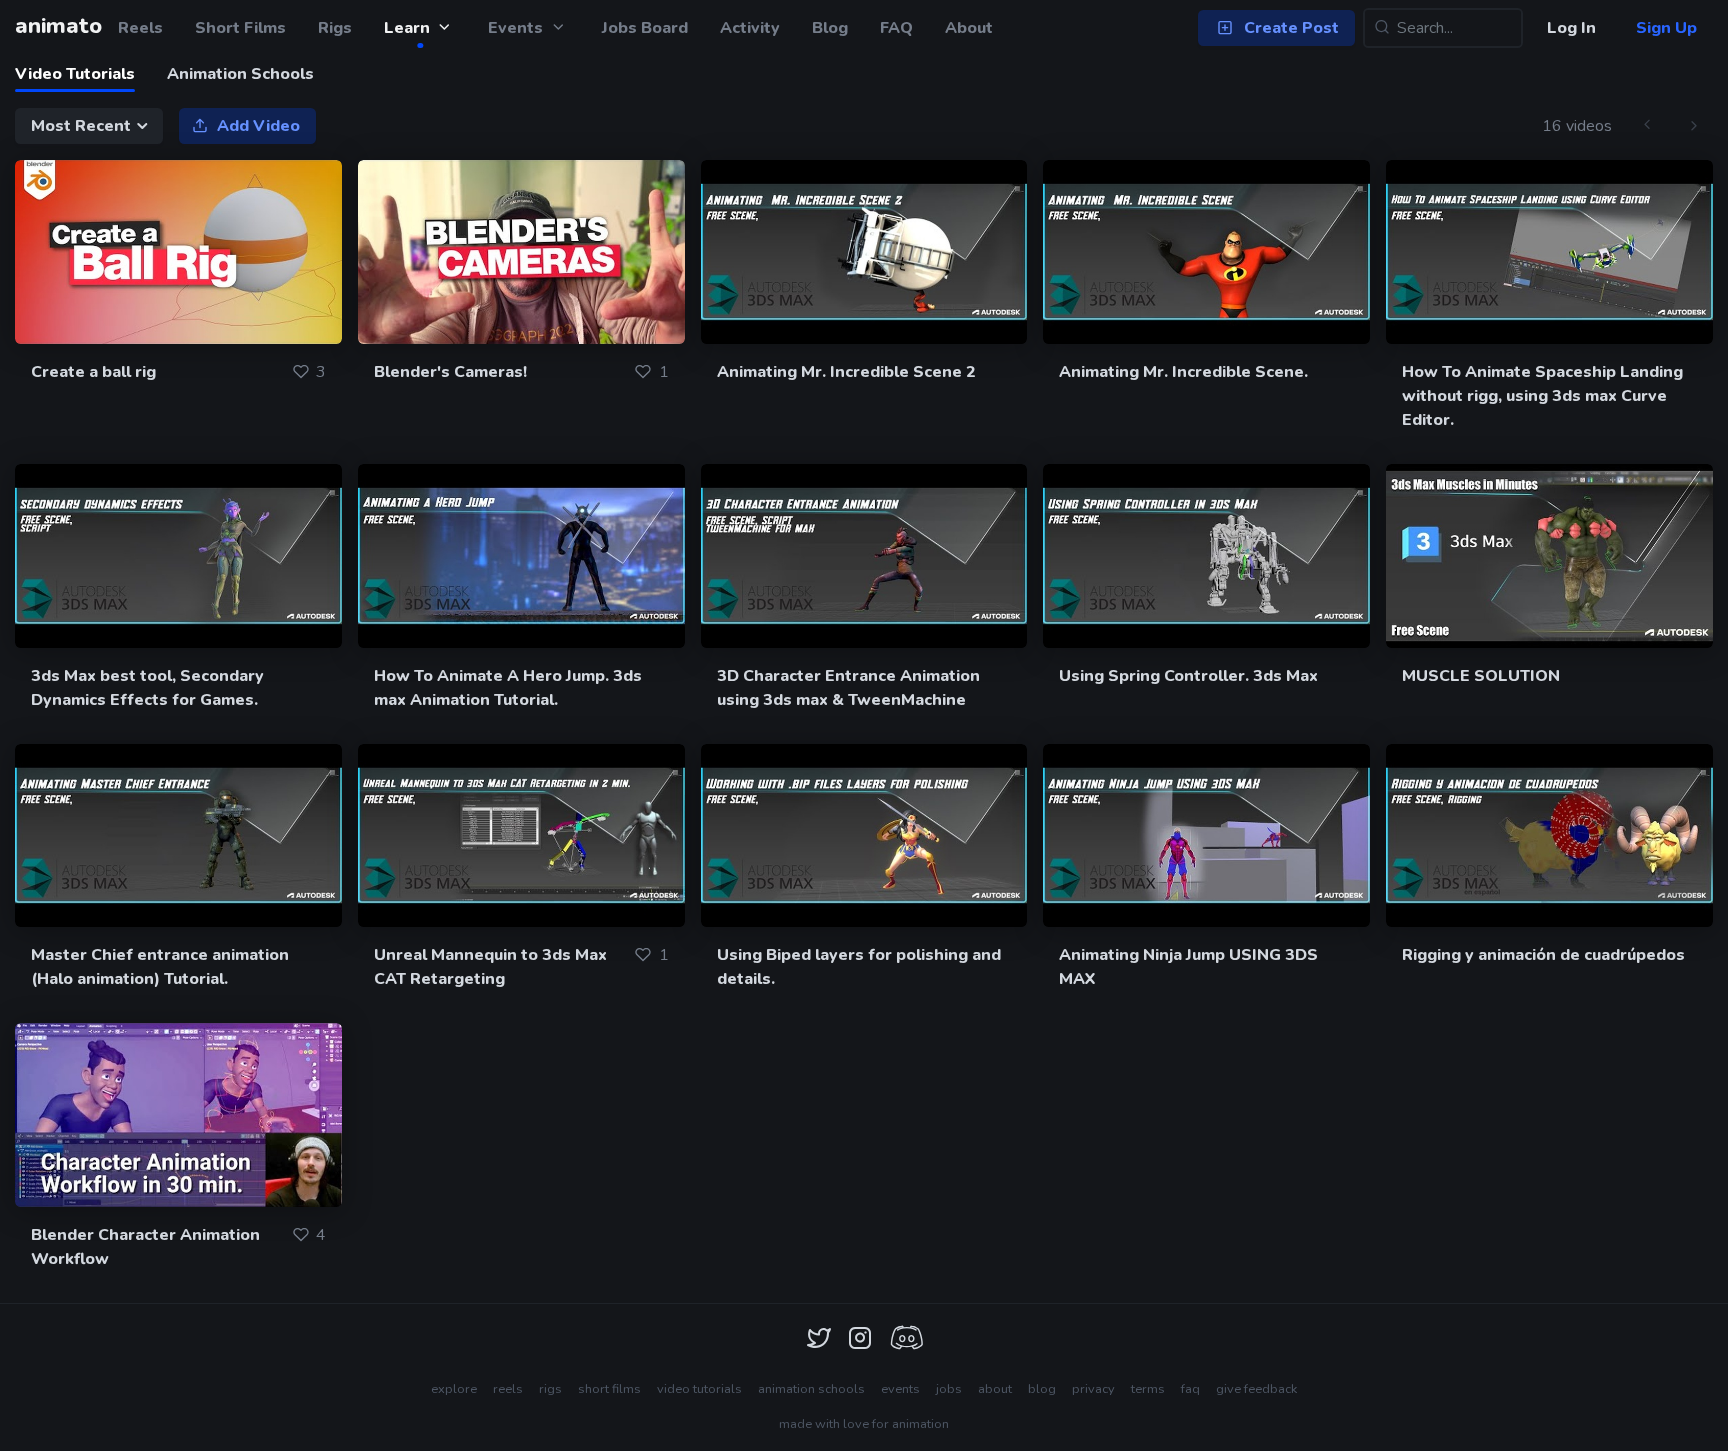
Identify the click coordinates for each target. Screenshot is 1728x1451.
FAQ (896, 28)
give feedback (1256, 1389)
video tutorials (699, 1389)
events (900, 1389)
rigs (550, 1389)
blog (1042, 1389)
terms (1148, 1389)
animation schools (811, 1389)
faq (1190, 1389)
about (995, 1389)
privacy (1093, 1389)
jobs (949, 1389)
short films (609, 1389)
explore (454, 1389)
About (969, 28)
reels (508, 1389)
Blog (830, 28)
